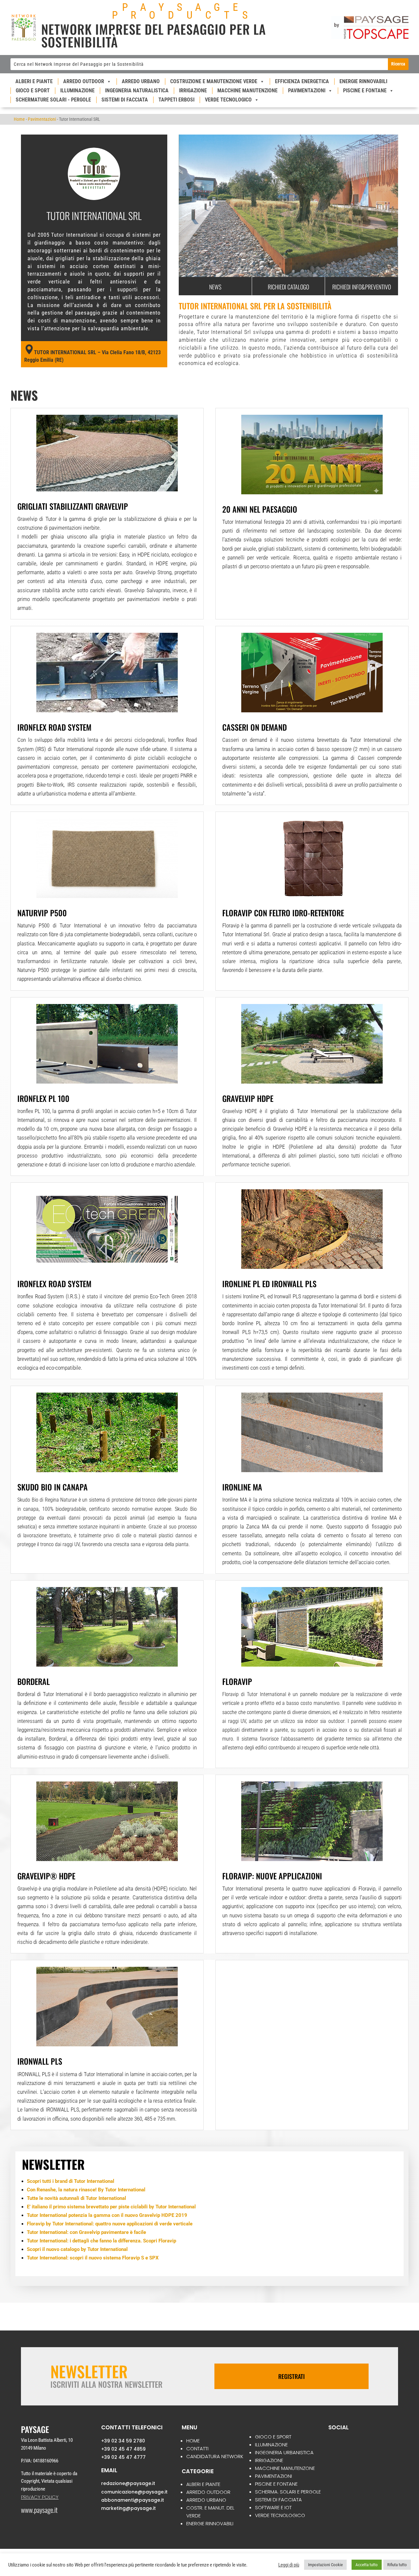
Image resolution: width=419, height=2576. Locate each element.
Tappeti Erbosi (176, 100)
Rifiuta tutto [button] (397, 2565)
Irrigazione (193, 91)
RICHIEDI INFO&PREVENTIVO (362, 287)
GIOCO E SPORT (273, 2437)
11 (313, 264)
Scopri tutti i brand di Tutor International (71, 2182)
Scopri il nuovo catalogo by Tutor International (77, 2250)
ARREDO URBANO (206, 2500)
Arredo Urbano (141, 81)
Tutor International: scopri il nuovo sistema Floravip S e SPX (93, 2258)
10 (308, 264)
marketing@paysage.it (128, 2509)
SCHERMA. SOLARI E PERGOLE (288, 2492)
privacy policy (40, 2497)
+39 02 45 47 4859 (123, 2449)
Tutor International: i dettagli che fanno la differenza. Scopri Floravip (101, 2241)
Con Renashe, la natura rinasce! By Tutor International (86, 2190)
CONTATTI (197, 2449)
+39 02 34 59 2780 (123, 2441)
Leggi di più (289, 2565)
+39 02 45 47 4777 (123, 2457)
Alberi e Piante (34, 81)
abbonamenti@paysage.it (133, 2500)
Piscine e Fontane (365, 91)
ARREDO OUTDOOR (208, 2492)
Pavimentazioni (307, 91)
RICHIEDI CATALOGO (288, 287)
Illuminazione (77, 91)
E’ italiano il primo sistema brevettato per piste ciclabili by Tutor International (111, 2207)
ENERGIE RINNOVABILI (210, 2524)
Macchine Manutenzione (247, 91)
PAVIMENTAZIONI (273, 2476)
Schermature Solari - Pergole (53, 100)
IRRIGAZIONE (269, 2461)
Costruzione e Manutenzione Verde (214, 81)
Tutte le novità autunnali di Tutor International (76, 2199)
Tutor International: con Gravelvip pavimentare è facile (86, 2233)
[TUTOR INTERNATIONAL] (288, 277)
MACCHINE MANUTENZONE (285, 2468)
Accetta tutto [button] (367, 2565)
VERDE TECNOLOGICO (280, 2516)
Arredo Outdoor (84, 81)
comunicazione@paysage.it (134, 2492)
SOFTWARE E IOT (273, 2508)
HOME (193, 2441)
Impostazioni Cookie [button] (325, 2565)
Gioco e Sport (33, 91)
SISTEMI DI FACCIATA (278, 2500)
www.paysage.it (39, 2510)
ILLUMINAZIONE (271, 2445)
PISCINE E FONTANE (276, 2484)
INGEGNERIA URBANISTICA (284, 2453)
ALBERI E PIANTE (203, 2485)
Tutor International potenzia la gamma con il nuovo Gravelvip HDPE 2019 (107, 2216)
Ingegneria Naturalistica (137, 91)
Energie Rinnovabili (363, 81)
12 (319, 264)
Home (19, 119)
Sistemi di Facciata (125, 100)
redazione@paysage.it (128, 2484)
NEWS (215, 287)
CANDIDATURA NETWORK (215, 2457)
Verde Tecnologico (228, 100)
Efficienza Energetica (302, 81)
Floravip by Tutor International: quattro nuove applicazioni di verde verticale (110, 2224)
